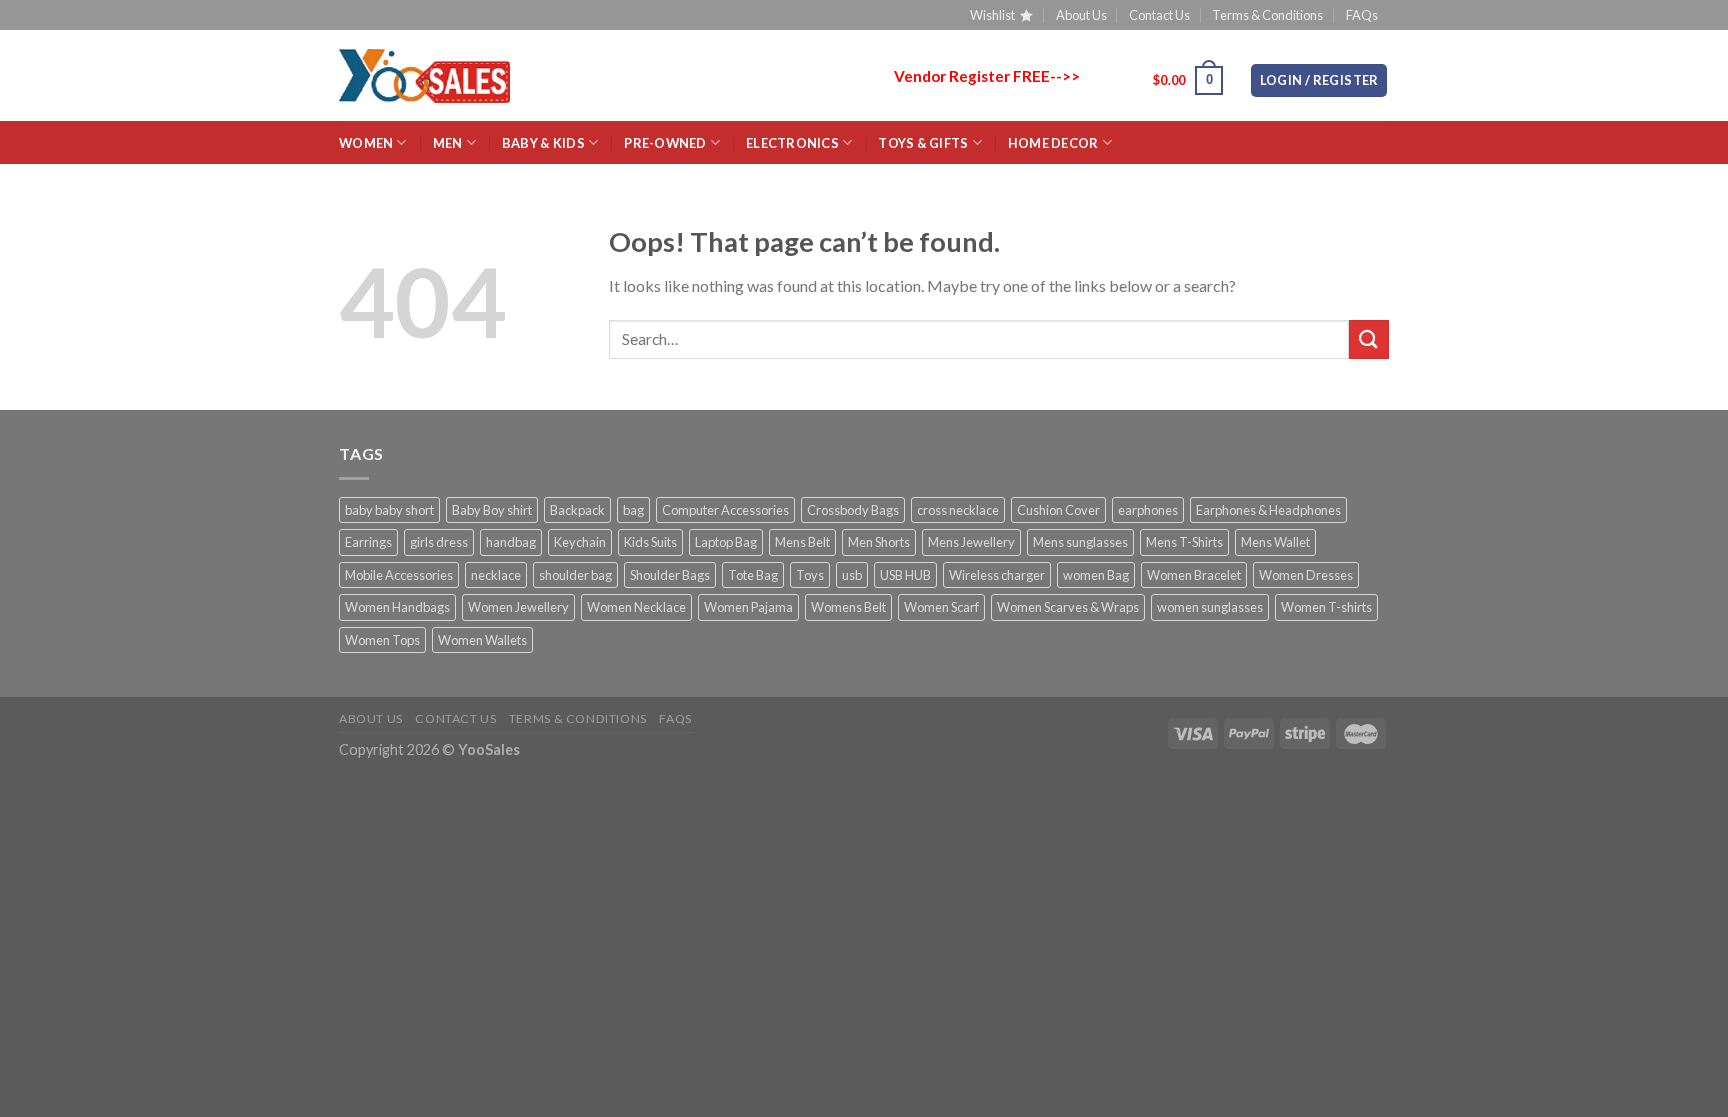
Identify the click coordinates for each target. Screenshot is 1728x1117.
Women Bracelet (1194, 575)
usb (852, 575)
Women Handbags (397, 607)
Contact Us (1159, 15)
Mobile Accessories (399, 575)
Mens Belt (802, 542)
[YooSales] (424, 76)
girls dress (439, 542)
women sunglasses (1210, 607)
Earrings (368, 542)
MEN (448, 143)
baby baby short (389, 510)
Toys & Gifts (923, 143)
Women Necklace (636, 607)
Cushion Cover (1058, 510)
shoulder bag (575, 575)
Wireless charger (997, 575)
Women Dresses (1306, 575)
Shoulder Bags (670, 575)
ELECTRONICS (792, 143)
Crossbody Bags (853, 510)
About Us (1081, 15)
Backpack (577, 510)
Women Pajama (748, 607)
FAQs (1362, 15)
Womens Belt (848, 607)
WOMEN (366, 143)
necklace (496, 575)
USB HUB (905, 575)
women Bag (1096, 575)
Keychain (580, 542)
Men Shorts (879, 542)
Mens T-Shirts (1184, 542)
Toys (810, 575)
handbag (511, 542)
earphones (1148, 510)
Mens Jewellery (971, 542)
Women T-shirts (1326, 607)
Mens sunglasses (1080, 542)
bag (633, 510)
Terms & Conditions (1267, 15)
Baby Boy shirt (492, 510)
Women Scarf (941, 607)
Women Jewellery (518, 607)
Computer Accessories (725, 510)
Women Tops (382, 640)
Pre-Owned (665, 143)
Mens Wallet (1275, 542)
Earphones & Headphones (1268, 510)
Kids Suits (650, 542)
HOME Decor (1053, 143)
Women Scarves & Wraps (1068, 607)
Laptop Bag (726, 542)
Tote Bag (753, 575)
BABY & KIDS (543, 143)
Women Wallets (482, 640)
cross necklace (958, 510)
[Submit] (1369, 339)
